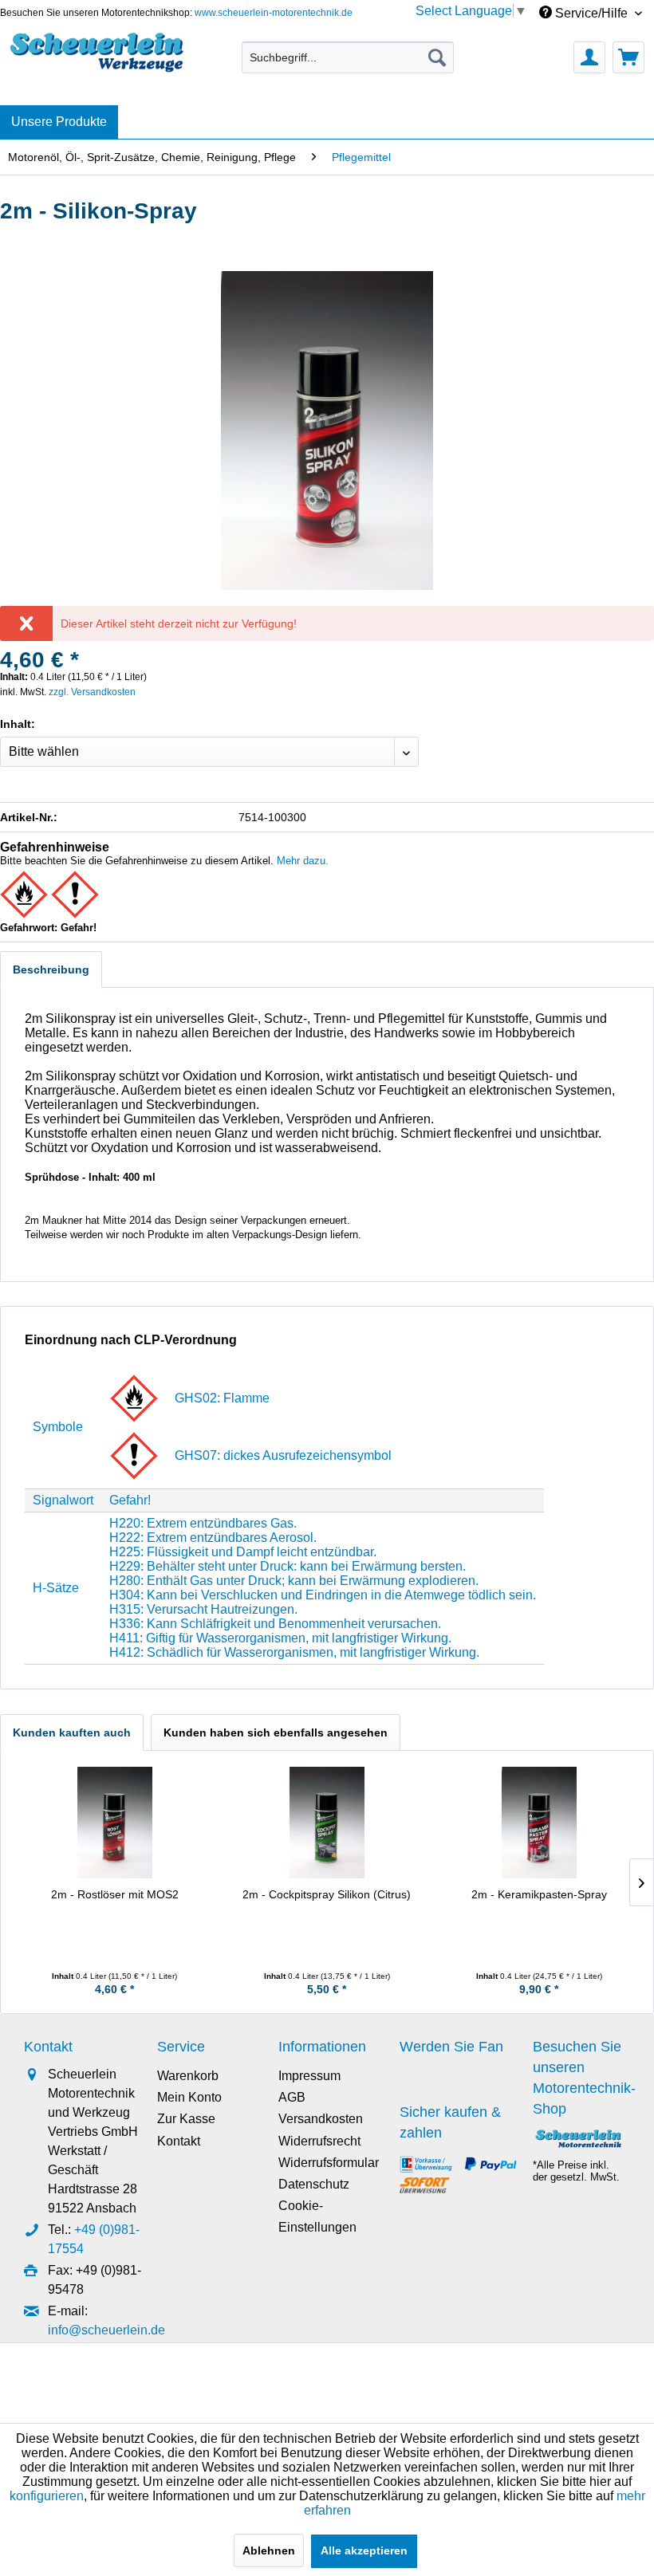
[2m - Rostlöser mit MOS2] (115, 1823)
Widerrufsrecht (319, 2141)
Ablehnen (269, 2550)
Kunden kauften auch (72, 1732)
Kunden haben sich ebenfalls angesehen (276, 1732)
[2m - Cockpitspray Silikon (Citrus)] (327, 1823)
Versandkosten (321, 2119)
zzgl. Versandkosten (92, 692)
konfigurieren (47, 2496)
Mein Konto (189, 2097)
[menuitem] (348, 57)
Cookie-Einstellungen (317, 2216)
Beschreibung (51, 969)
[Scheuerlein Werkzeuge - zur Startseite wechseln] (98, 53)
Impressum (309, 2076)
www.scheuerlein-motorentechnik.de (274, 13)
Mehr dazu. (303, 861)
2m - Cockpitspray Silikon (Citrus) (327, 1894)
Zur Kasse (186, 2119)
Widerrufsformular (329, 2163)
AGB (292, 2097)
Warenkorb (188, 2076)
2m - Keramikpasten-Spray (539, 1894)
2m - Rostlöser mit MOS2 (115, 1894)
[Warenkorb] (628, 57)
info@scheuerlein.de (106, 2330)
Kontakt (179, 2141)
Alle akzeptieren (364, 2550)
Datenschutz (314, 2184)
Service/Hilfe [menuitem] (591, 13)
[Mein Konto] (589, 57)
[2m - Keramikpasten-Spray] (539, 1823)
